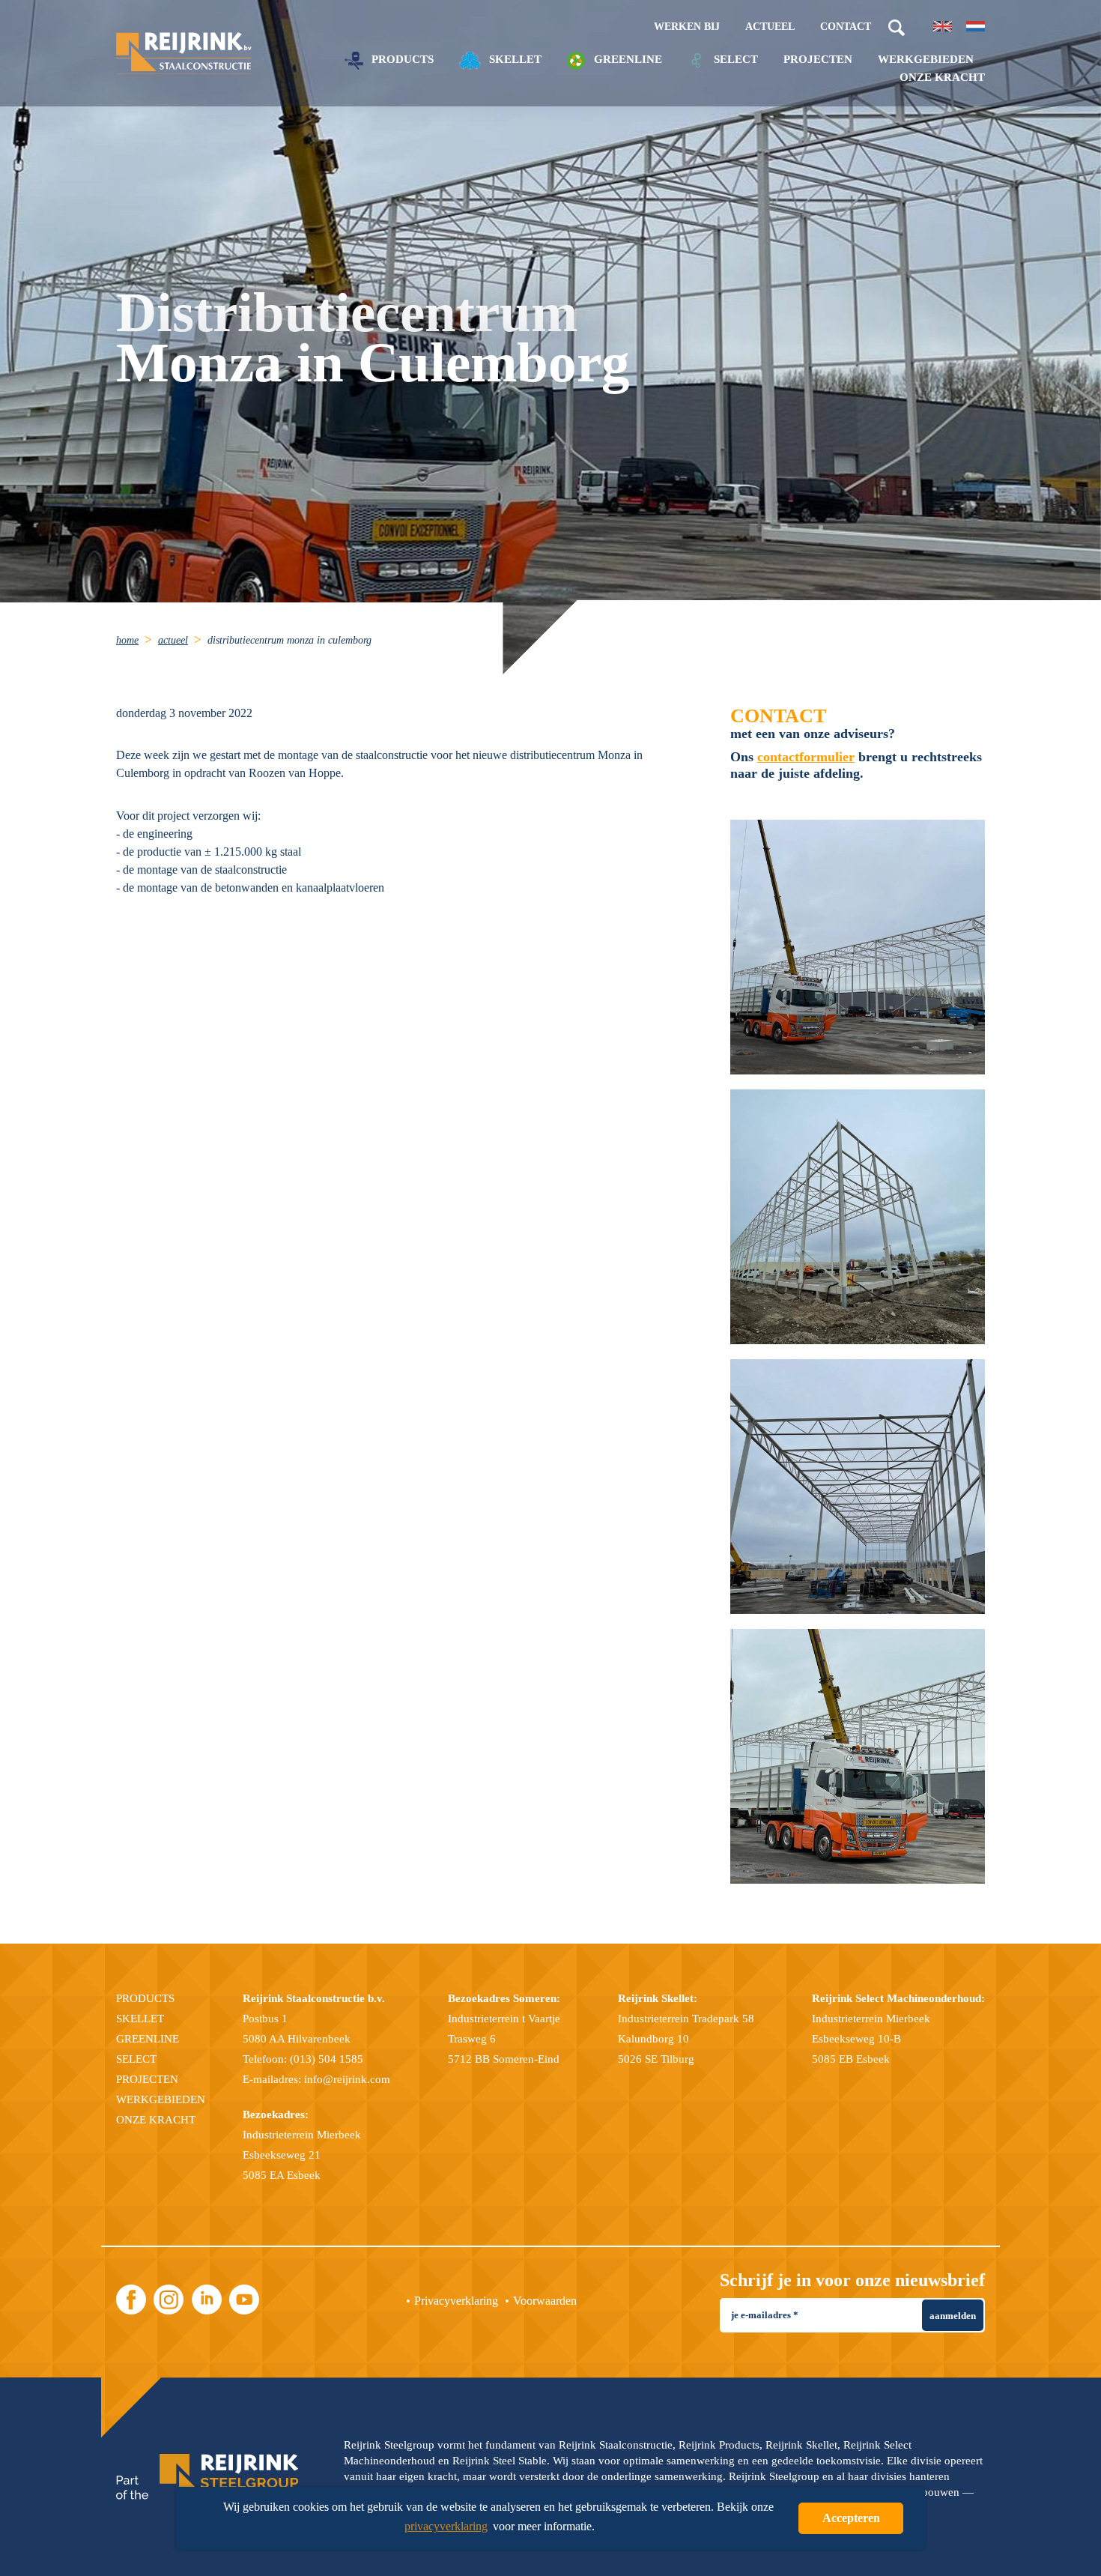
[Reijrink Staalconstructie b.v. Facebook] (131, 2300)
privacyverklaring (446, 2526)
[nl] (976, 26)
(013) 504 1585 (327, 2059)
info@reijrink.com (347, 2079)
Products (401, 59)
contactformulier (806, 757)
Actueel (770, 27)
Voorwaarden (545, 2301)
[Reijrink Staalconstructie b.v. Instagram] (169, 2300)
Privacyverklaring (456, 2301)
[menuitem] (136, 640)
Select (734, 59)
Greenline (627, 59)
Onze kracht (942, 78)
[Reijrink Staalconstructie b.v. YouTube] (244, 2300)
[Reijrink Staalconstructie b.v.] (184, 54)
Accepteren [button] (851, 2518)
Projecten (818, 60)
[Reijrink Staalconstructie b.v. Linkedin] (207, 2300)
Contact (846, 27)
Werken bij (687, 27)
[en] (943, 26)
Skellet (514, 59)
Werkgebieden (926, 60)
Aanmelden (953, 2316)
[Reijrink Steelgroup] (207, 2477)
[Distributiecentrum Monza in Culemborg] (858, 947)
